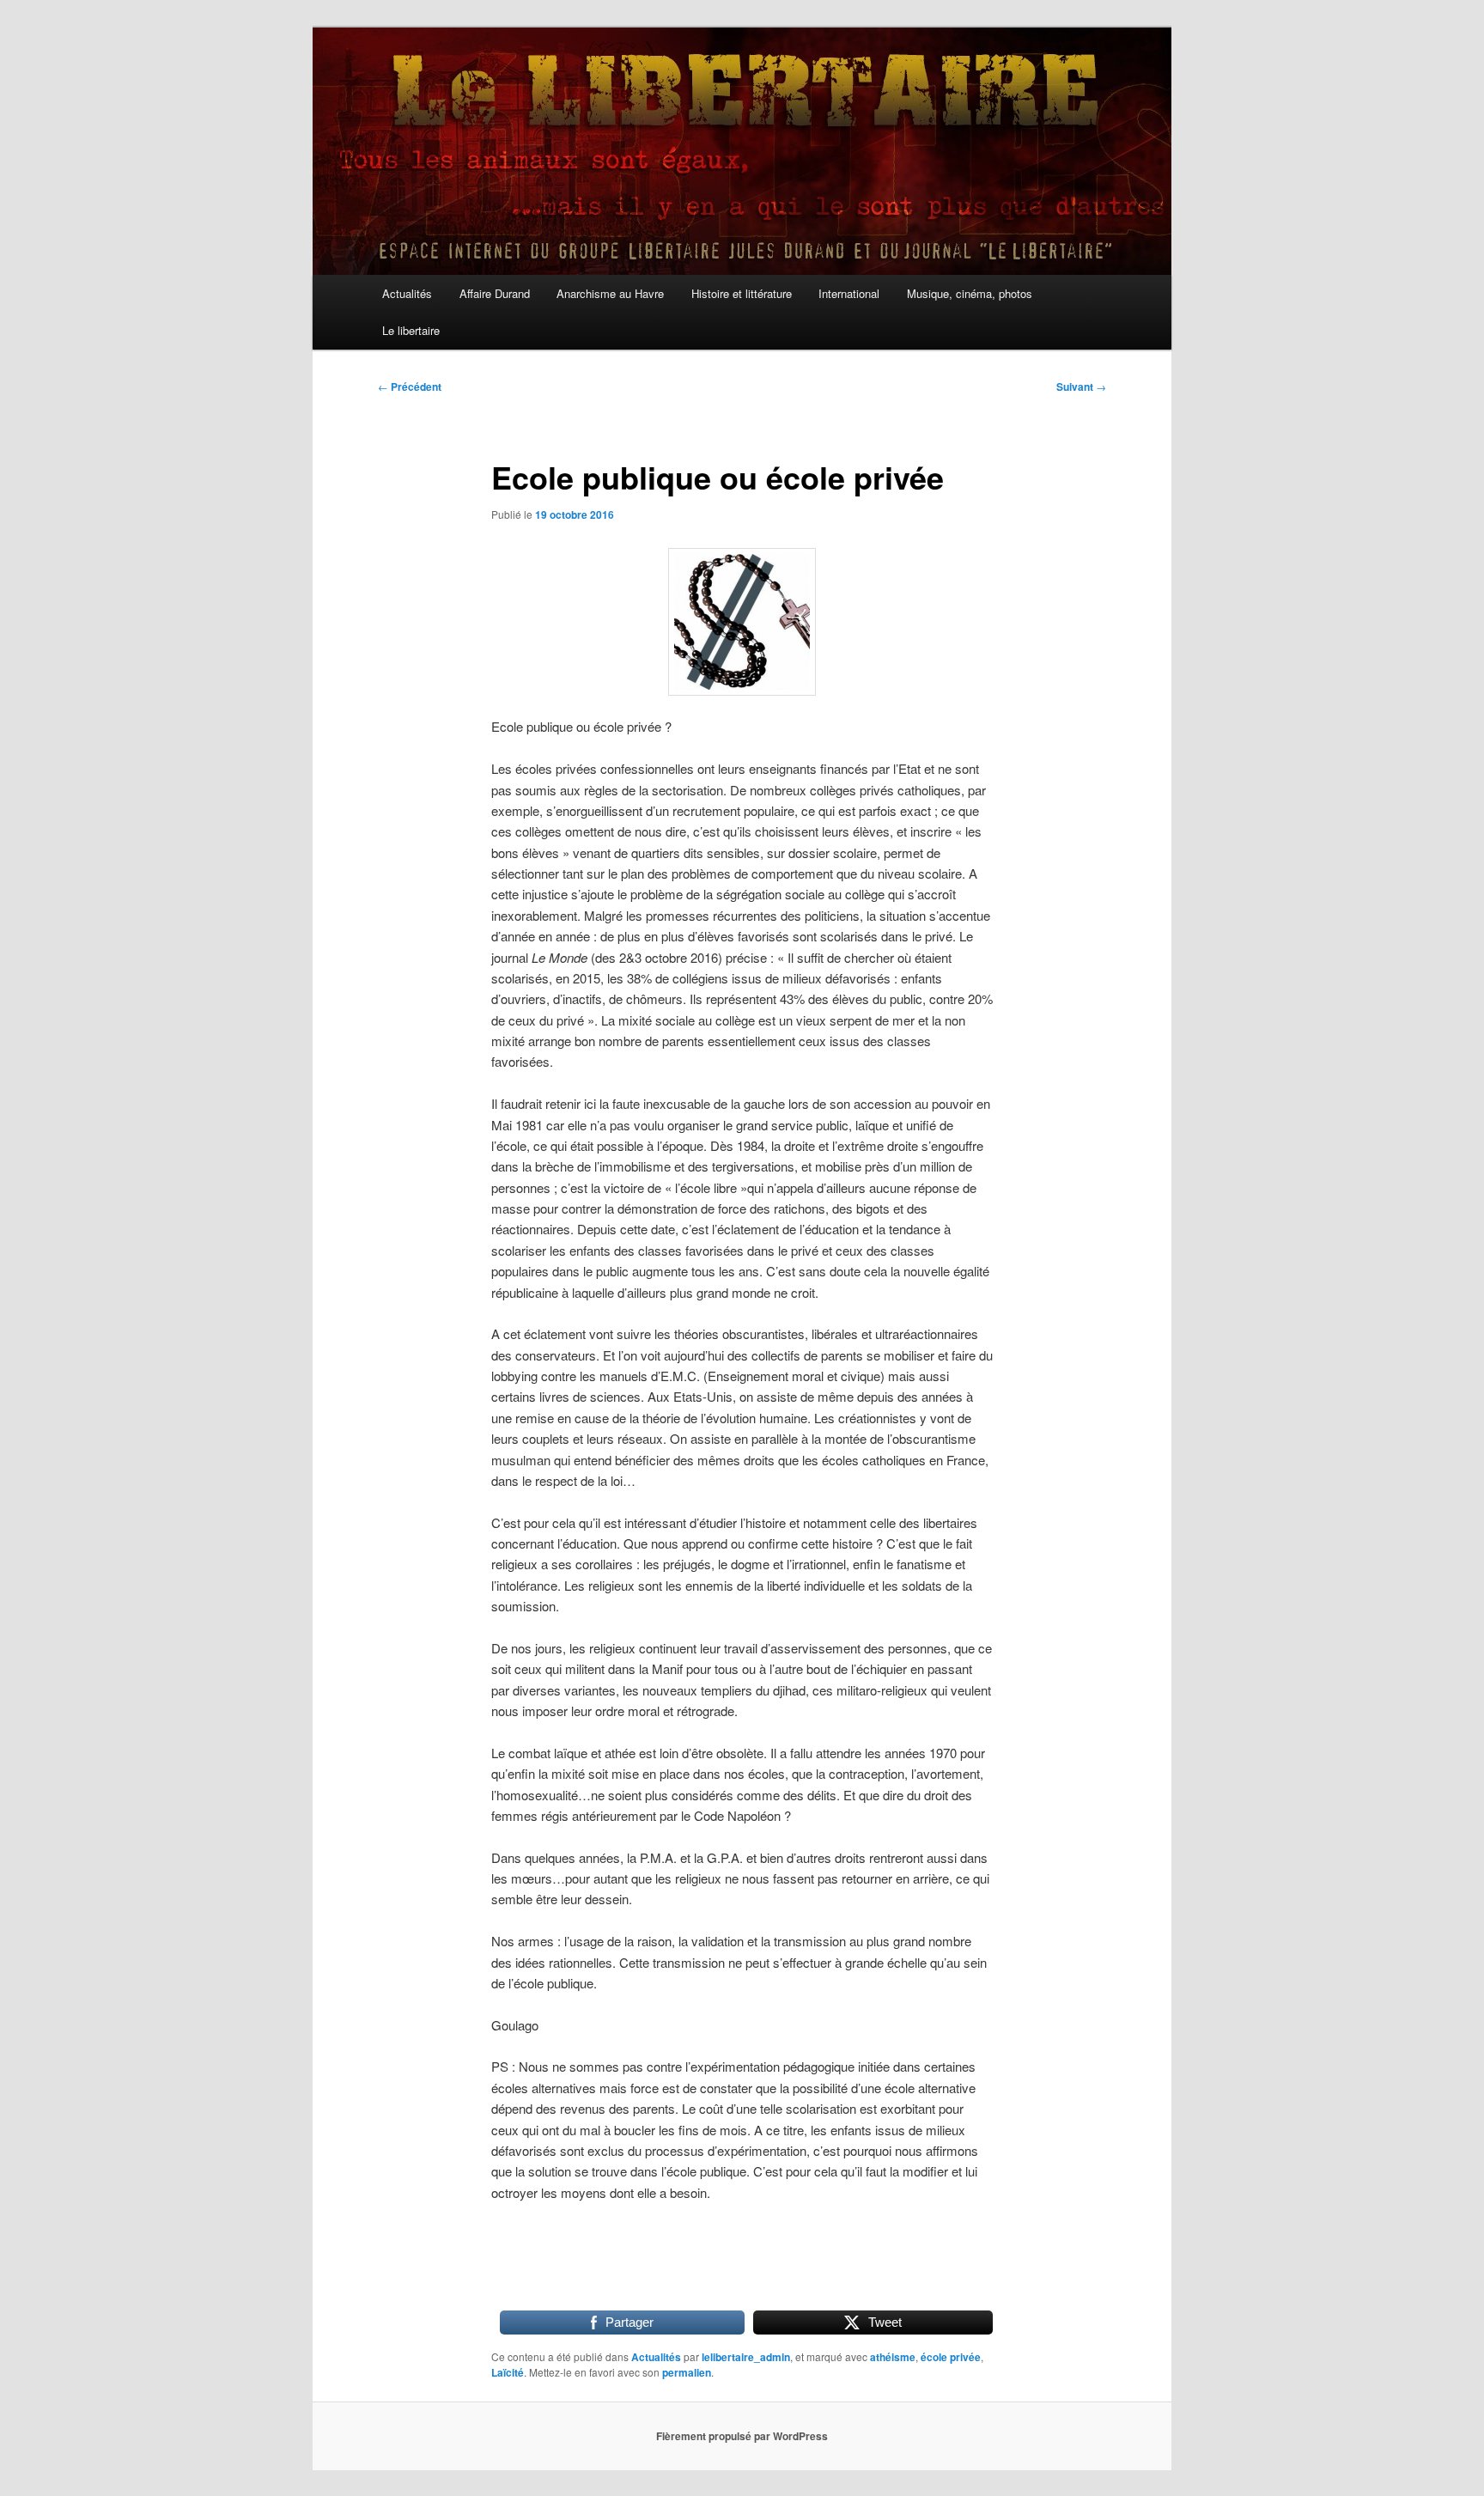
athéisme (893, 2357)
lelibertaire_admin (746, 2357)
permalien (687, 2372)
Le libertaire (411, 330)
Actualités (407, 293)
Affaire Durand (495, 293)
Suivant (1081, 387)
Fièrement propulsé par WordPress (742, 2436)
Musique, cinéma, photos (970, 293)
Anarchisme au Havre (610, 293)
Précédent (410, 387)
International (849, 293)
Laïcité (508, 2372)
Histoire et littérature (742, 293)
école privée (951, 2357)
